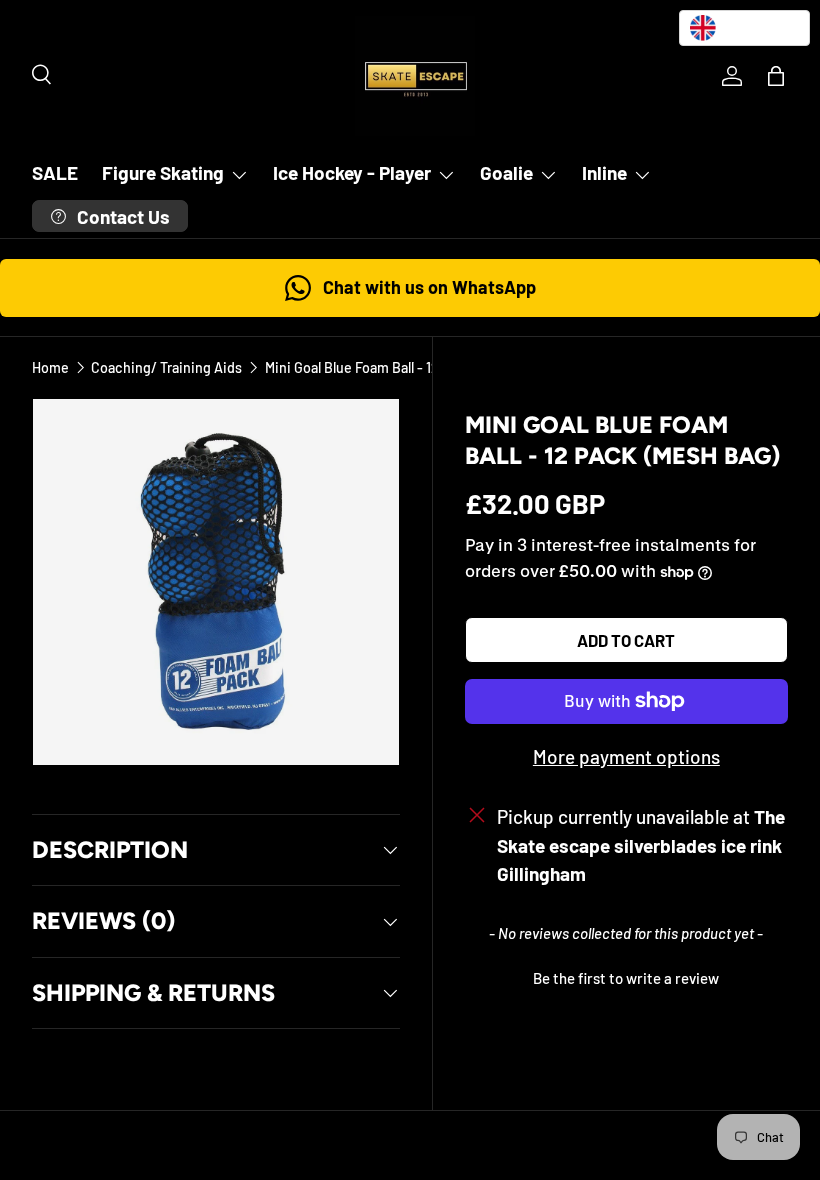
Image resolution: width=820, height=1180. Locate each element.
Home (50, 367)
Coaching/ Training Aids (166, 367)
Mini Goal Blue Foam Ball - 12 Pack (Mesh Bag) (404, 367)
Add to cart (626, 640)
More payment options (626, 756)
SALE (55, 172)
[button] (776, 76)
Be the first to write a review (626, 978)
